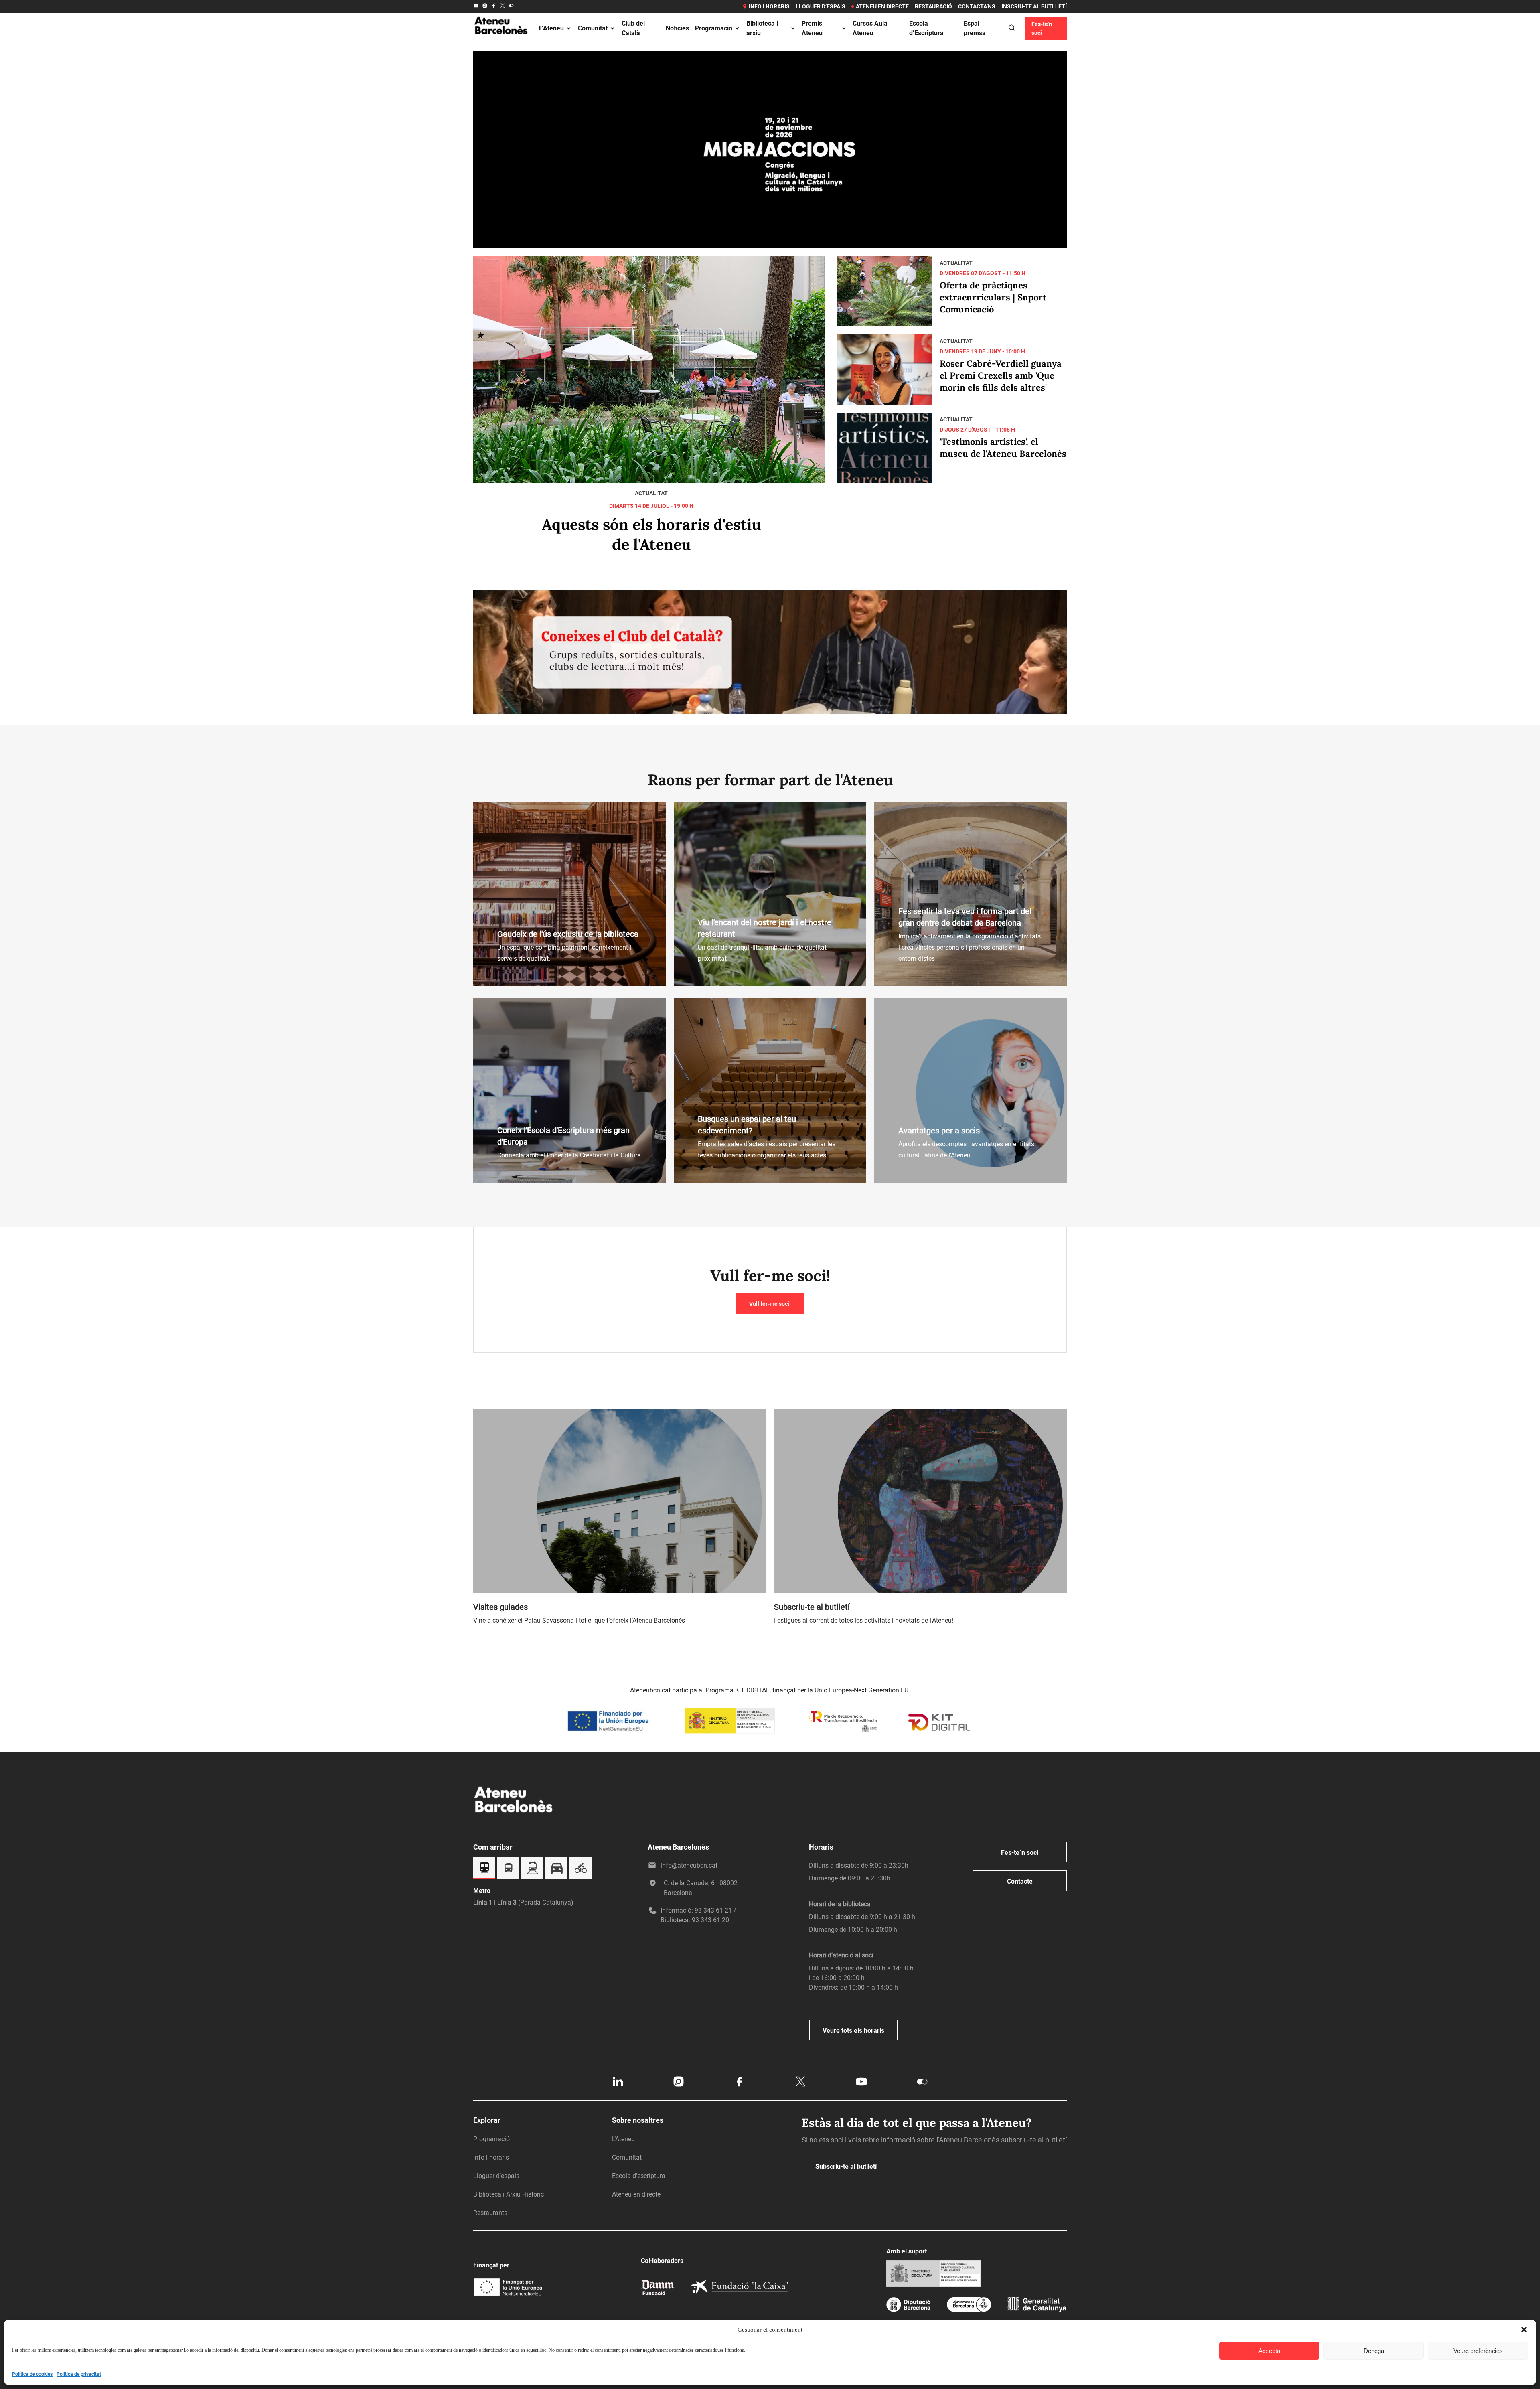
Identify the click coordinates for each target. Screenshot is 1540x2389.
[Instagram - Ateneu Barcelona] (485, 6)
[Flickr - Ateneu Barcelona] (511, 6)
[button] (1524, 2330)
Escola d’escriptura (639, 2176)
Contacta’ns (977, 6)
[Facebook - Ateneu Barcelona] (494, 6)
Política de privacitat (79, 2374)
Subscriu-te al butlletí (846, 2167)
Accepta (1269, 2351)
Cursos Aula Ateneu (870, 28)
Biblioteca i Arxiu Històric (509, 2194)
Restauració (933, 6)
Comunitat (593, 28)
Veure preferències (1478, 2351)
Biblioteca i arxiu (762, 28)
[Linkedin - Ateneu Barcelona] (618, 2086)
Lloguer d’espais (821, 6)
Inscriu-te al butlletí (1034, 6)
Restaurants (490, 2213)
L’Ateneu (551, 28)
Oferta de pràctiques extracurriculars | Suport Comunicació (993, 297)
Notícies (677, 28)
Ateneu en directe (882, 6)
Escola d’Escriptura (926, 28)
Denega (1374, 2351)
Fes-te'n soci (1042, 28)
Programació (714, 28)
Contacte (1020, 1881)
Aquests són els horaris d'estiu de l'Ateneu (651, 534)
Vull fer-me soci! (770, 1304)
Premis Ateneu (812, 28)
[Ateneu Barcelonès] (501, 44)
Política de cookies (32, 2374)
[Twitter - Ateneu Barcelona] (503, 6)
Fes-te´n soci (1020, 1853)
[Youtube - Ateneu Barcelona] (476, 6)
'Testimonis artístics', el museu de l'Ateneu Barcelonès (1003, 448)
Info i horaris (769, 6)
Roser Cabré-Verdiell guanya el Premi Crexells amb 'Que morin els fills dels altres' (1001, 375)
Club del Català (633, 28)
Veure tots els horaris (853, 2031)
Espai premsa (975, 28)
